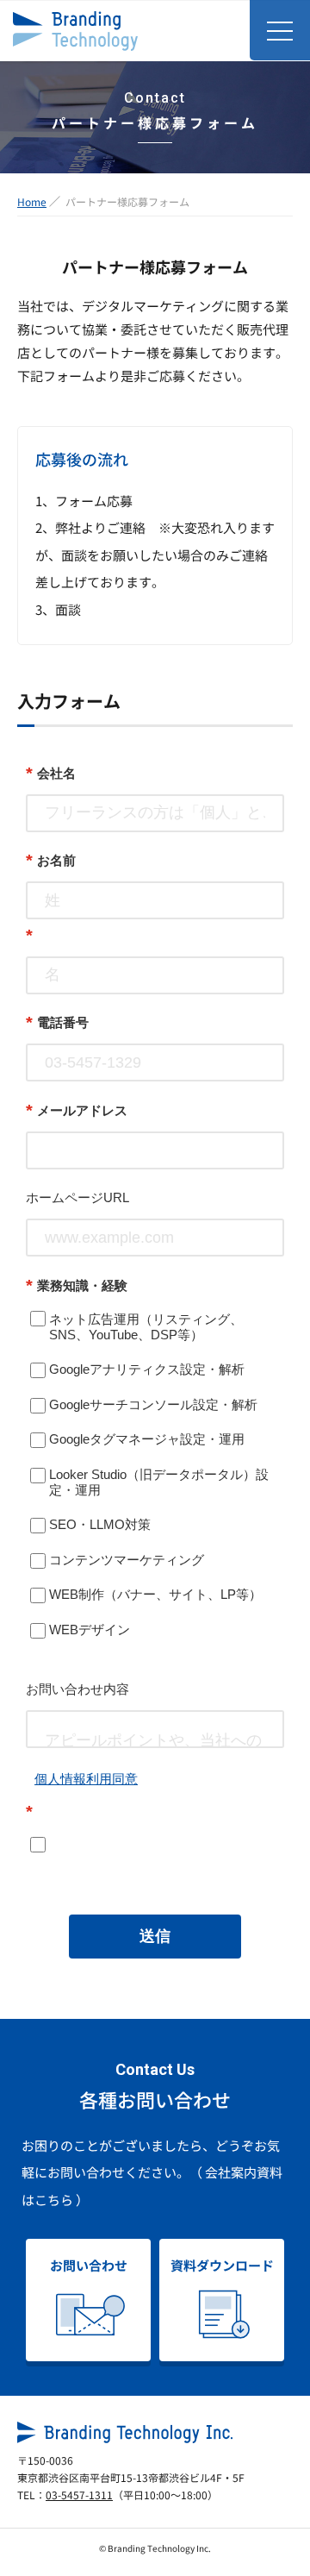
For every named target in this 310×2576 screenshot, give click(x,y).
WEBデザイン (90, 1630)
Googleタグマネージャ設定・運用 (147, 1439)
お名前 (51, 860)
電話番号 (57, 1022)
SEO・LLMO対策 (100, 1524)
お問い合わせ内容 (77, 1689)
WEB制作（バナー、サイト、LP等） (155, 1594)
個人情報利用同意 (86, 1779)
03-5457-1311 (79, 2495)
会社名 (51, 773)
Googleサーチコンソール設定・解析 (153, 1404)
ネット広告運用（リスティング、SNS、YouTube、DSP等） (146, 1327)
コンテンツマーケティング (127, 1560)
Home (32, 201)
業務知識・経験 (77, 1285)
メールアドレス (77, 1110)
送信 (155, 1936)
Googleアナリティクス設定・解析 (147, 1369)
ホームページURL (77, 1197)
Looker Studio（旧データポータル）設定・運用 (159, 1482)
